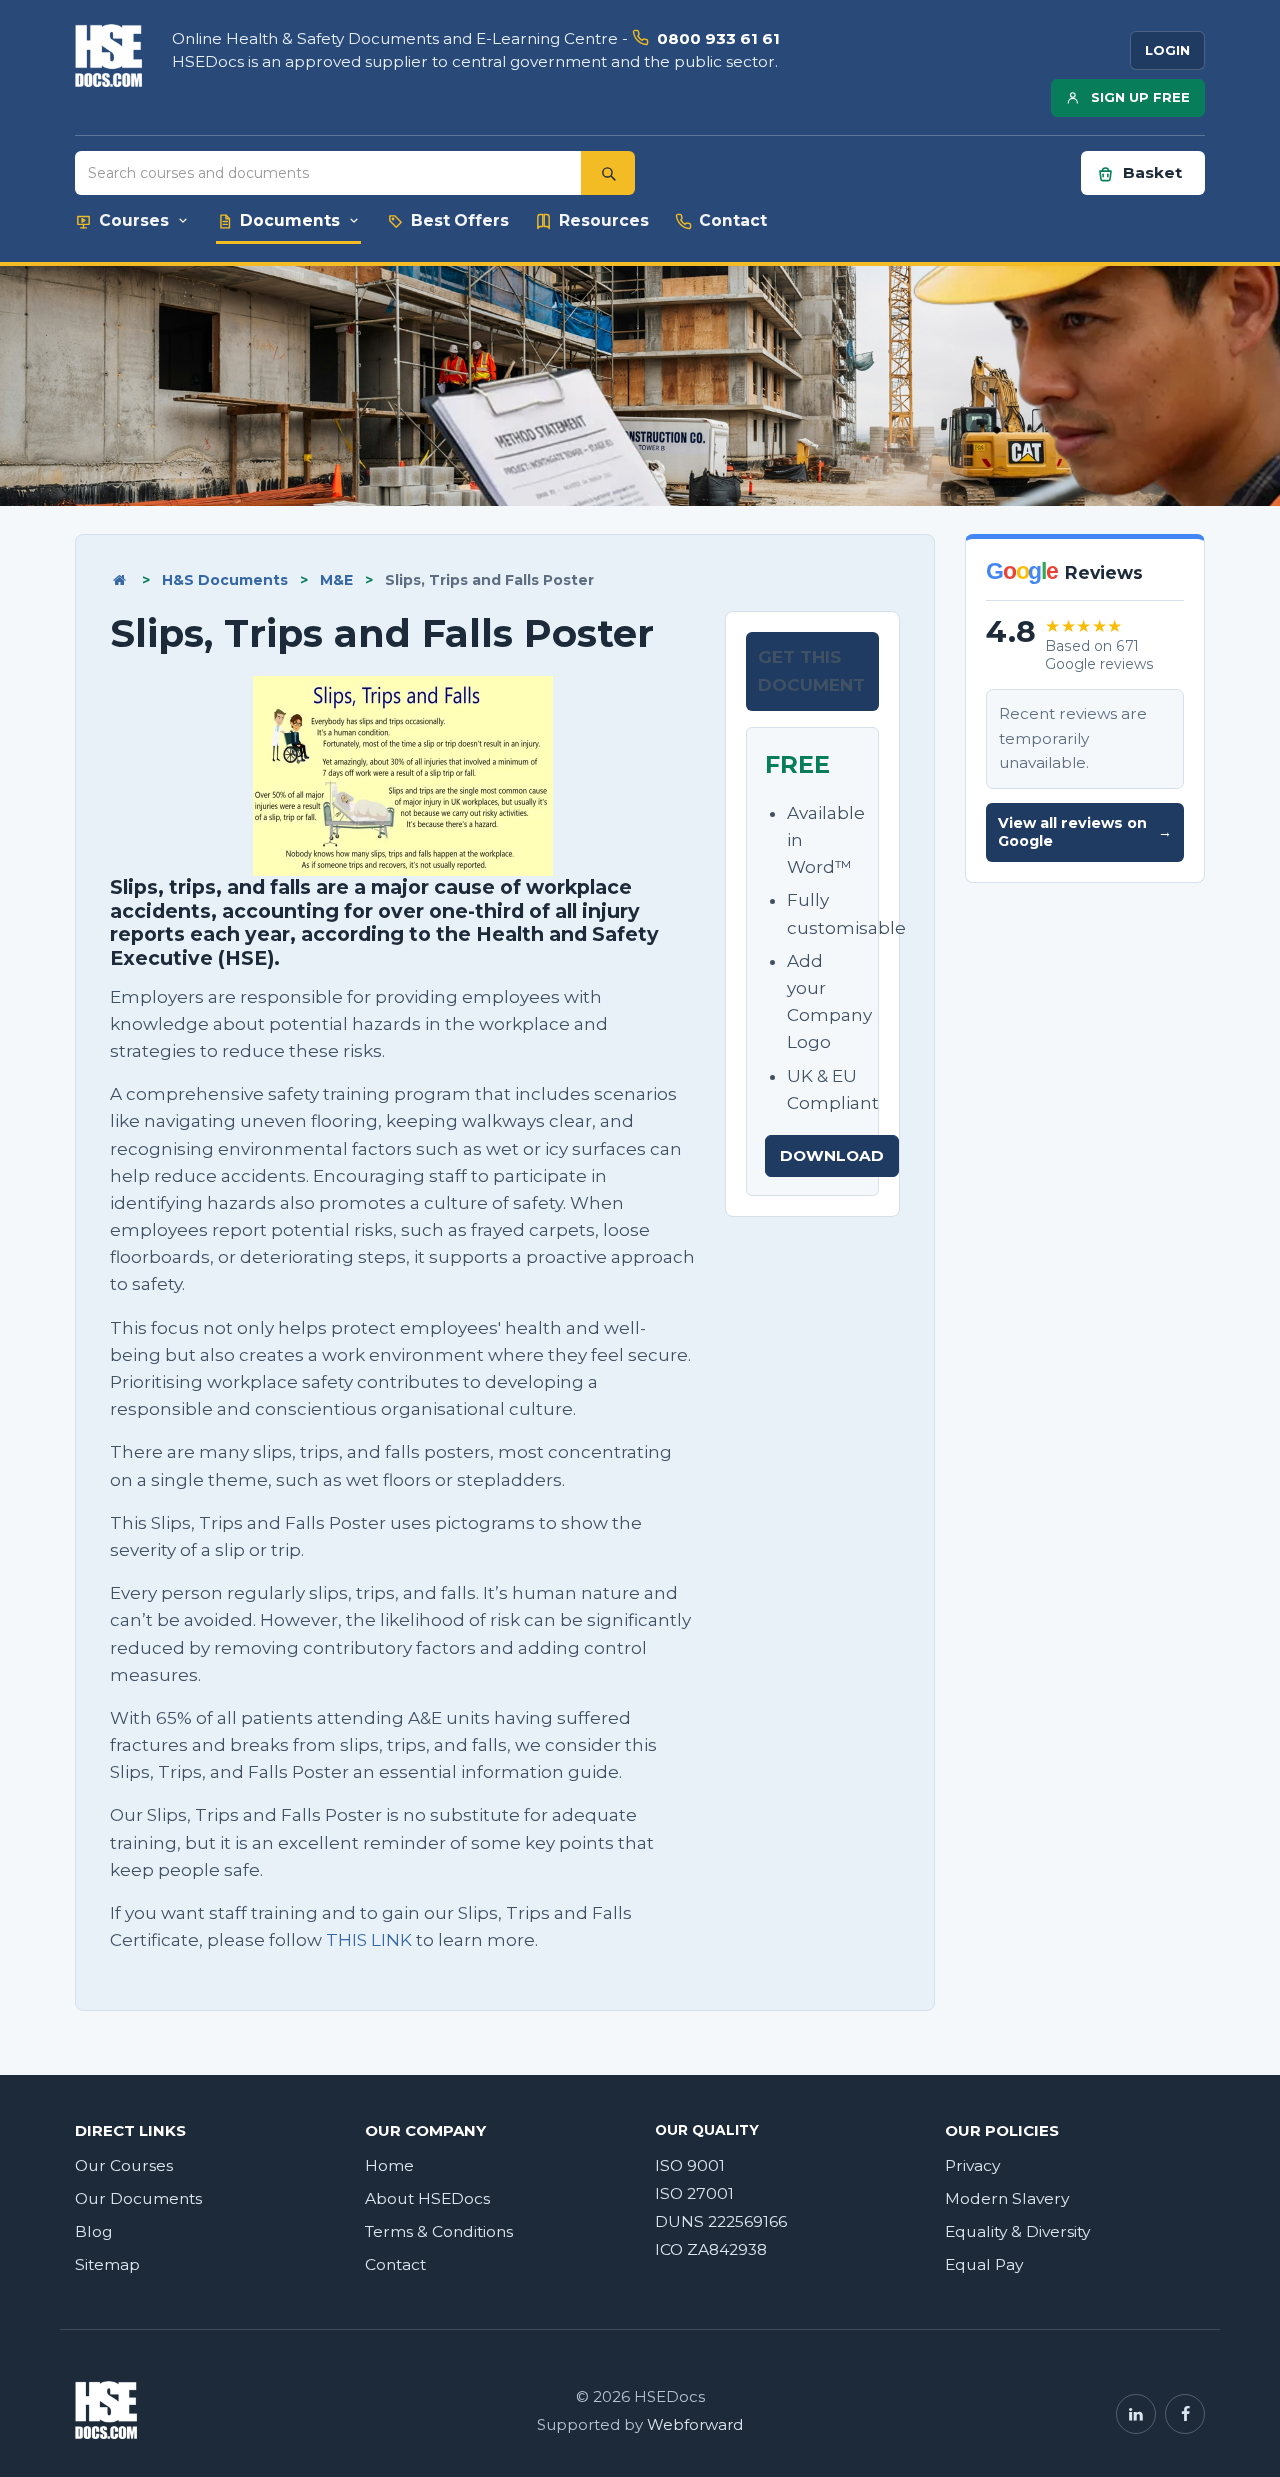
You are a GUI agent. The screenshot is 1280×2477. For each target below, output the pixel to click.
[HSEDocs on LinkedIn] (1136, 2414)
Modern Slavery (1007, 2198)
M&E (336, 580)
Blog (94, 2231)
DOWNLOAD (832, 1155)
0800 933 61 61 (718, 38)
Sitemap (107, 2264)
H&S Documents (225, 580)
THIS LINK (369, 1940)
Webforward (695, 2425)
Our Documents (138, 2198)
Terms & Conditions (439, 2231)
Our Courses (124, 2165)
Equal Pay (984, 2264)
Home (389, 2165)
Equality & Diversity (1017, 2231)
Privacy (972, 2165)
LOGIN (1167, 50)
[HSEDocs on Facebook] (1185, 2414)
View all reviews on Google (1085, 832)
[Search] (608, 173)
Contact (395, 2264)
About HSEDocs (427, 2198)
